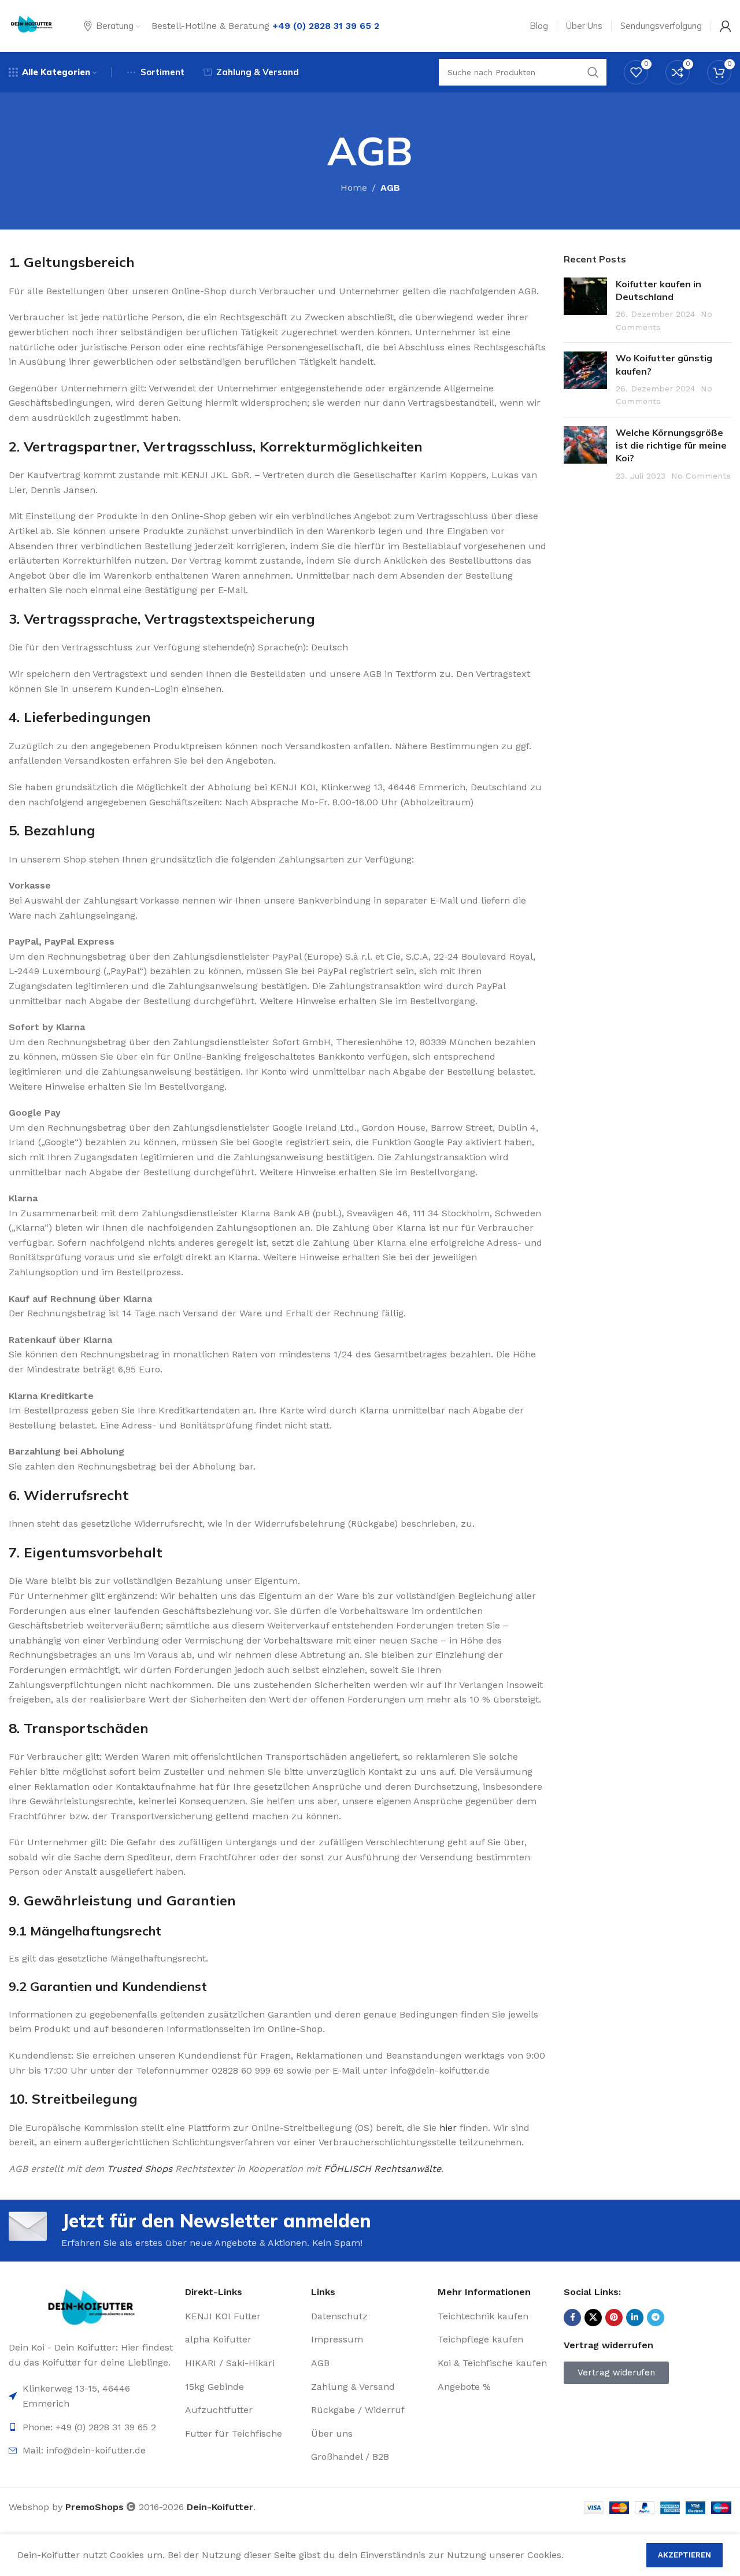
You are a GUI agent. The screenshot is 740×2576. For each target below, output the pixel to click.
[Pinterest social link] (614, 2318)
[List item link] (91, 2451)
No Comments (701, 476)
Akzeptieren (684, 2555)
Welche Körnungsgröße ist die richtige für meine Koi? (671, 445)
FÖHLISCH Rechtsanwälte (382, 2169)
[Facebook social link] (572, 2318)
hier (448, 2128)
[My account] (726, 26)
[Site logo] (32, 25)
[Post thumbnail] (585, 306)
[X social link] (593, 2318)
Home (354, 188)
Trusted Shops (140, 2169)
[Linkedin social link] (635, 2318)
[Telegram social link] (656, 2318)
